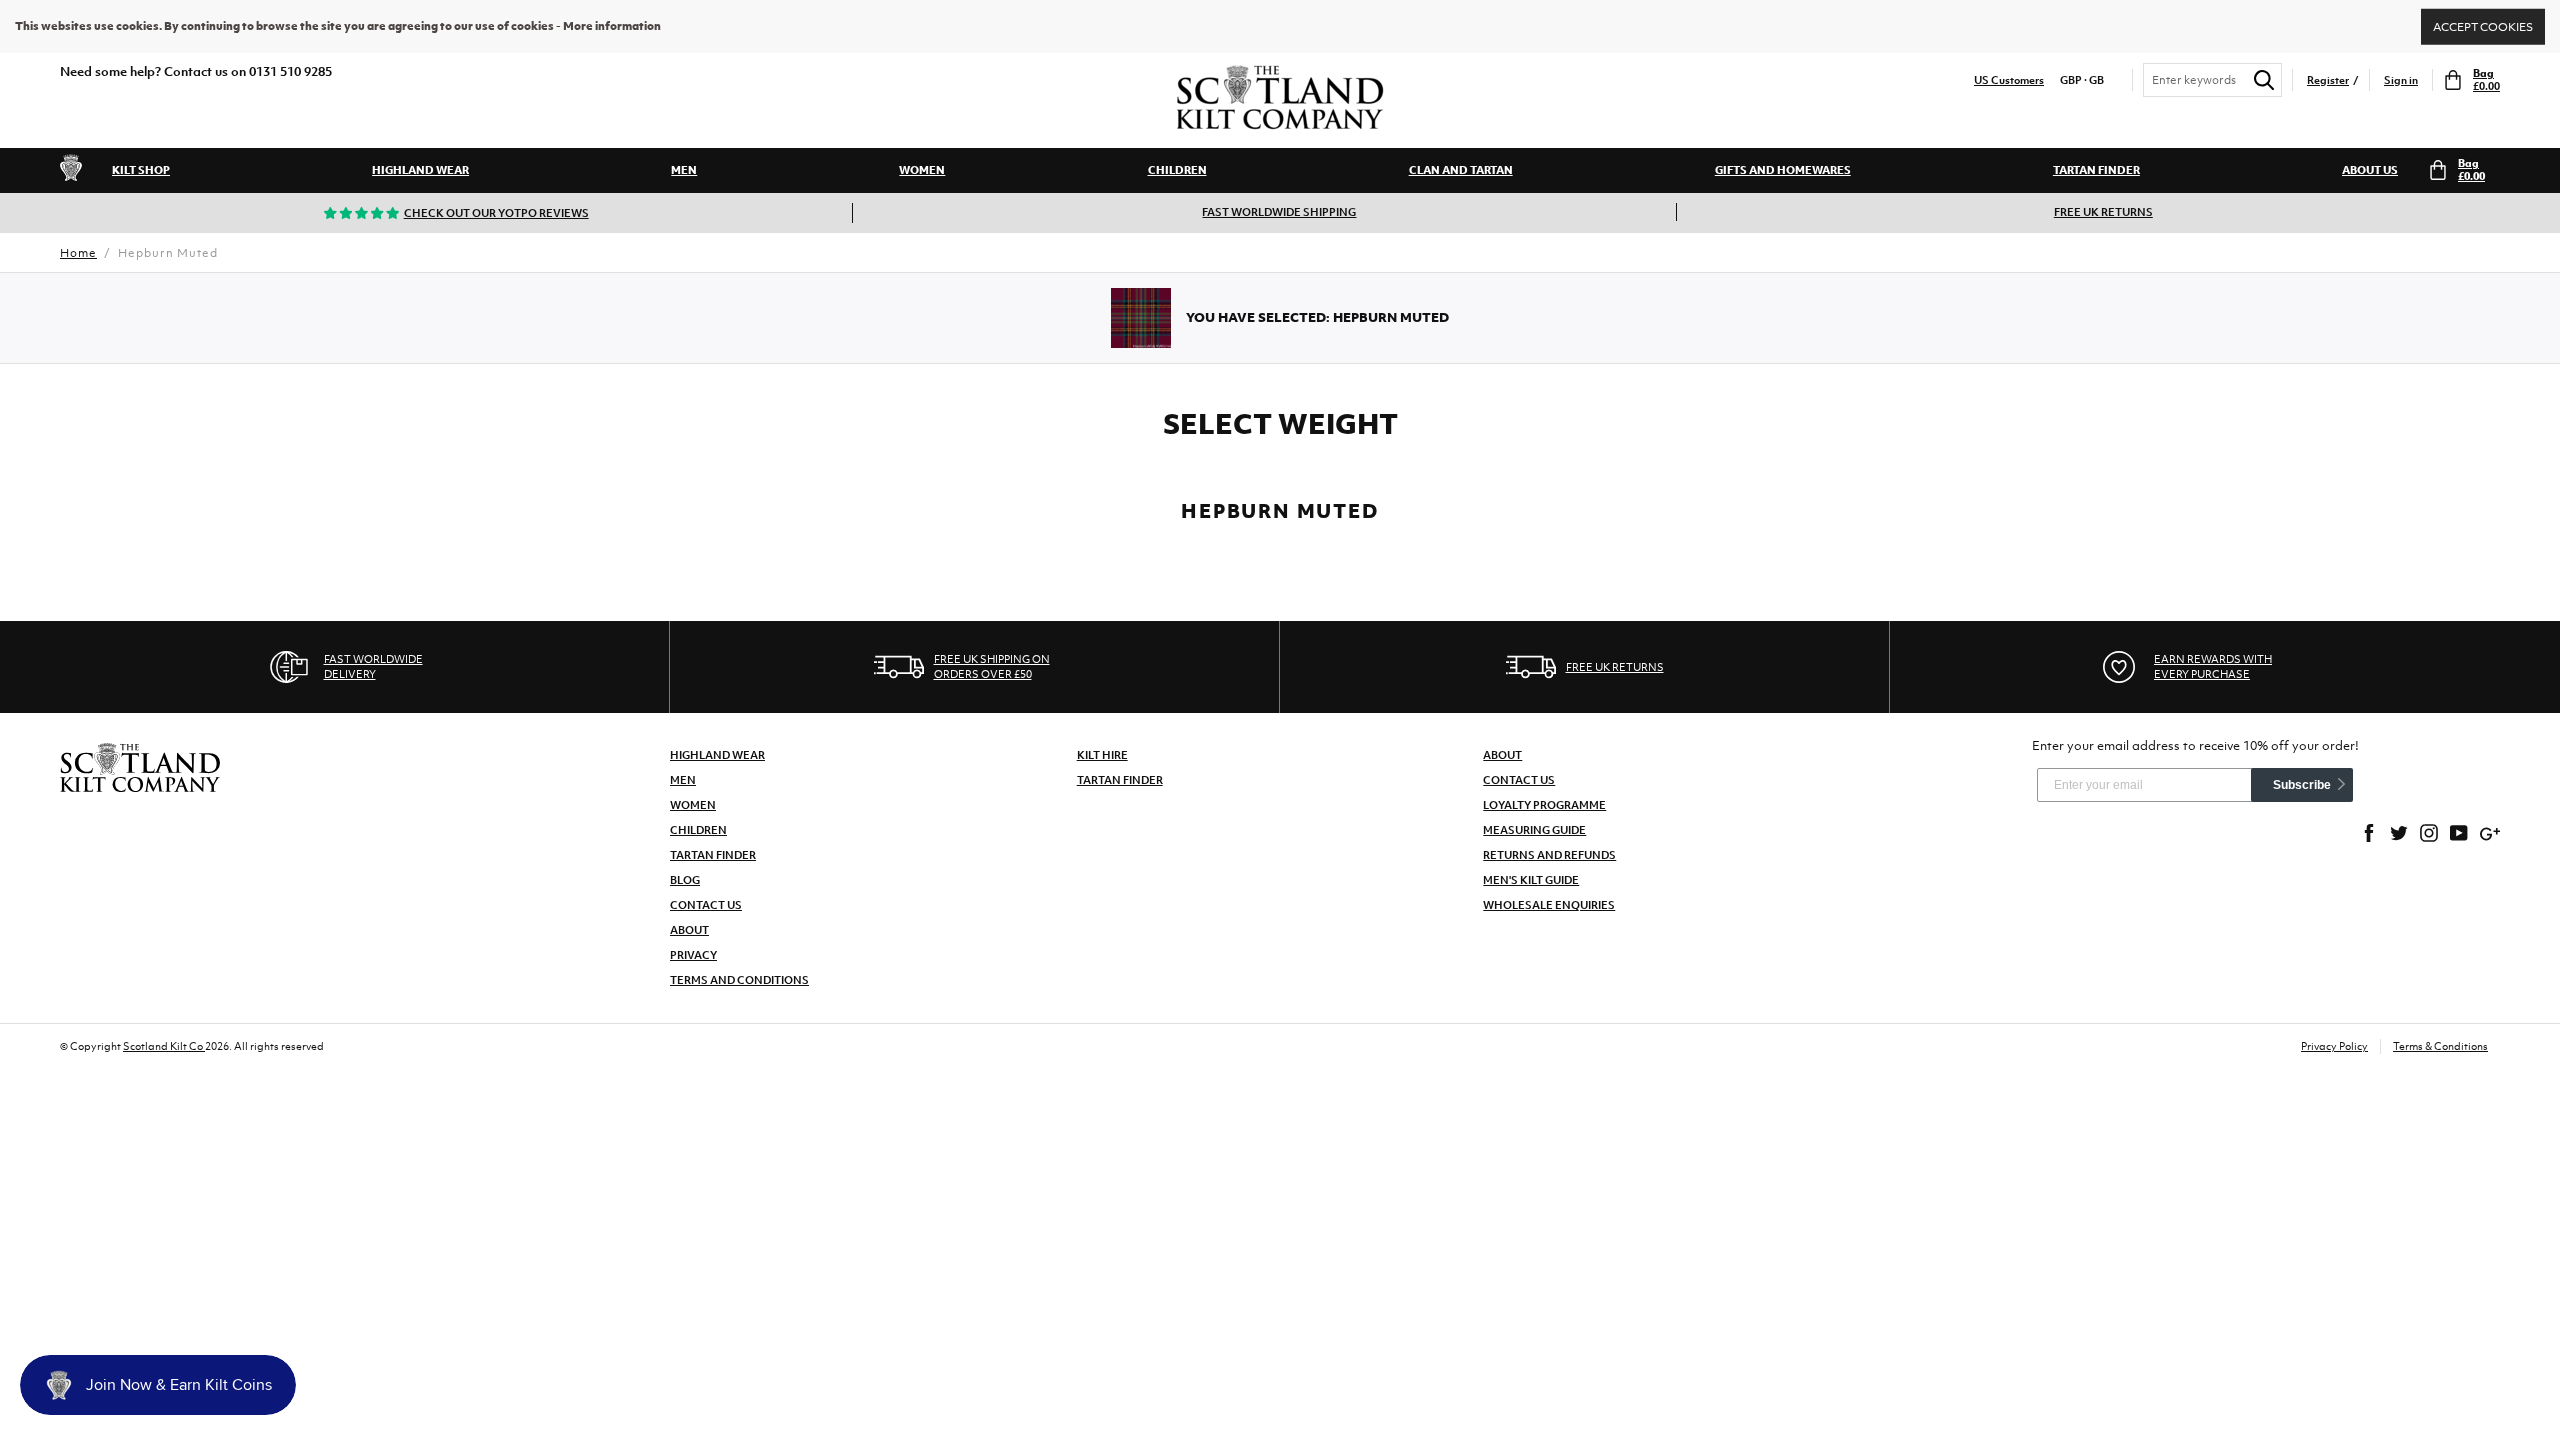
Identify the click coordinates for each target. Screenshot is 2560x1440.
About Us (2370, 170)
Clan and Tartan (1461, 170)
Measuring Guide (1534, 830)
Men (684, 170)
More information (612, 26)
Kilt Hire (1102, 755)
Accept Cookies (2483, 26)
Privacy (693, 955)
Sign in (2401, 80)
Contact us (1519, 780)
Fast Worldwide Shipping (1279, 212)
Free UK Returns (2103, 212)
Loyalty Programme (1544, 805)
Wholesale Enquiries (1549, 905)
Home (78, 253)
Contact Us (706, 905)
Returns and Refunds (1549, 855)
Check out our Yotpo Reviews (496, 213)
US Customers (2009, 80)
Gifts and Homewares (1783, 170)
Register (2328, 80)
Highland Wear (420, 170)
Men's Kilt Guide (1531, 880)
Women (922, 170)
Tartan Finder (2096, 170)
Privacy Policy (2334, 1046)
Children (1177, 170)
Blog (685, 880)
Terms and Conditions (739, 980)
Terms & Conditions (2440, 1046)
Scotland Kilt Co (164, 1046)
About (689, 930)
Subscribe (2302, 785)
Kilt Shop (141, 170)
